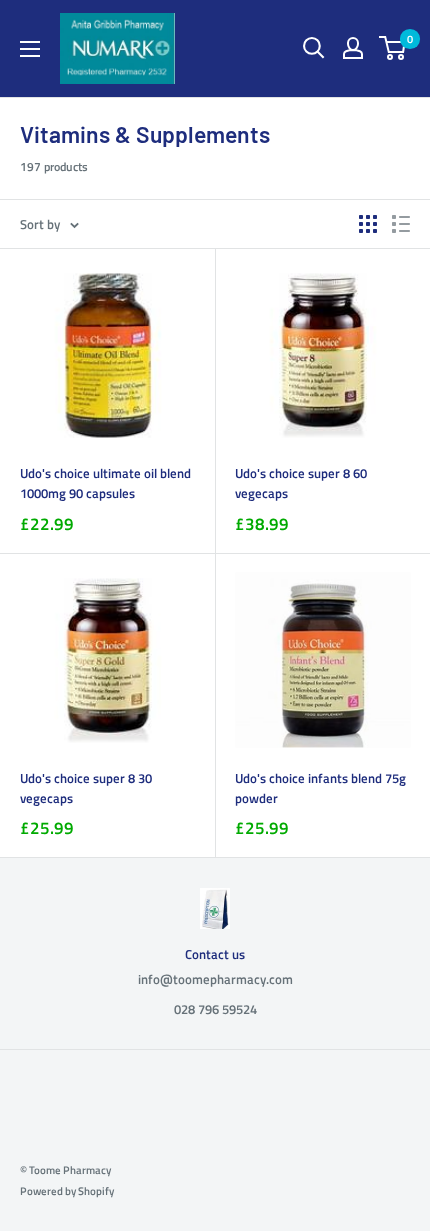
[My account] (353, 48)
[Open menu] (30, 49)
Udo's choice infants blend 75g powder (320, 788)
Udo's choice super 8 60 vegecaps (301, 483)
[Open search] (314, 48)
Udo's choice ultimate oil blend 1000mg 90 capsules (105, 483)
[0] (393, 48)
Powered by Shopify (67, 1191)
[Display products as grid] (368, 224)
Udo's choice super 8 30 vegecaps (86, 788)
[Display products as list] (401, 224)
